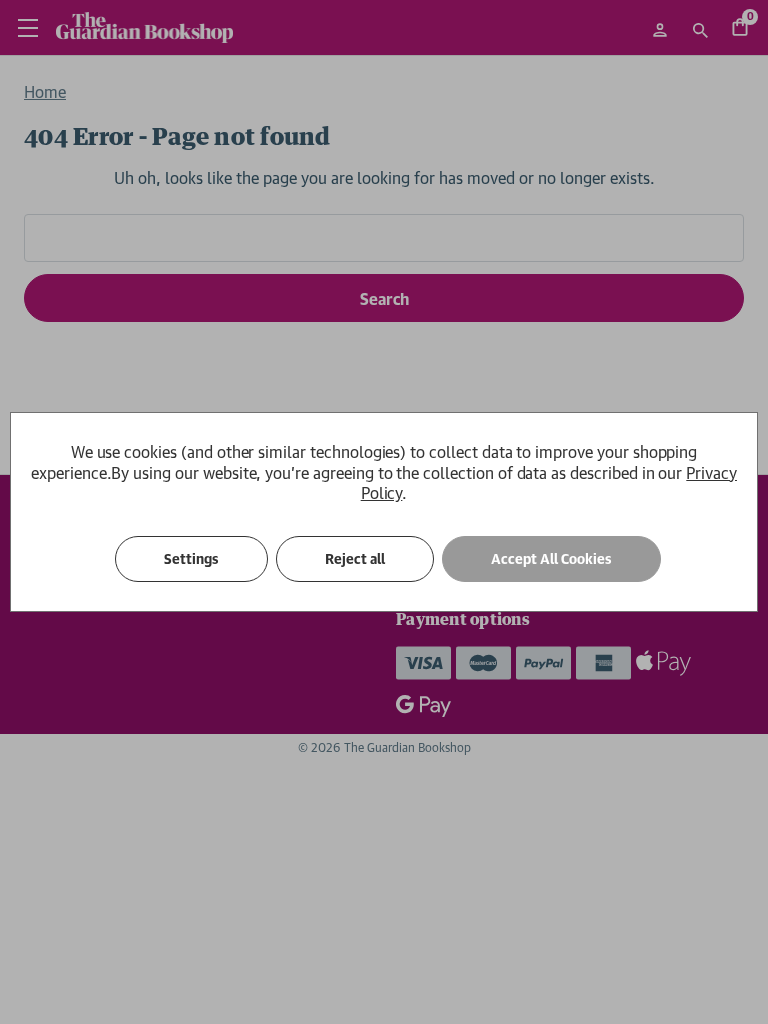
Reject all (355, 559)
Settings (191, 559)
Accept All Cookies (551, 559)
